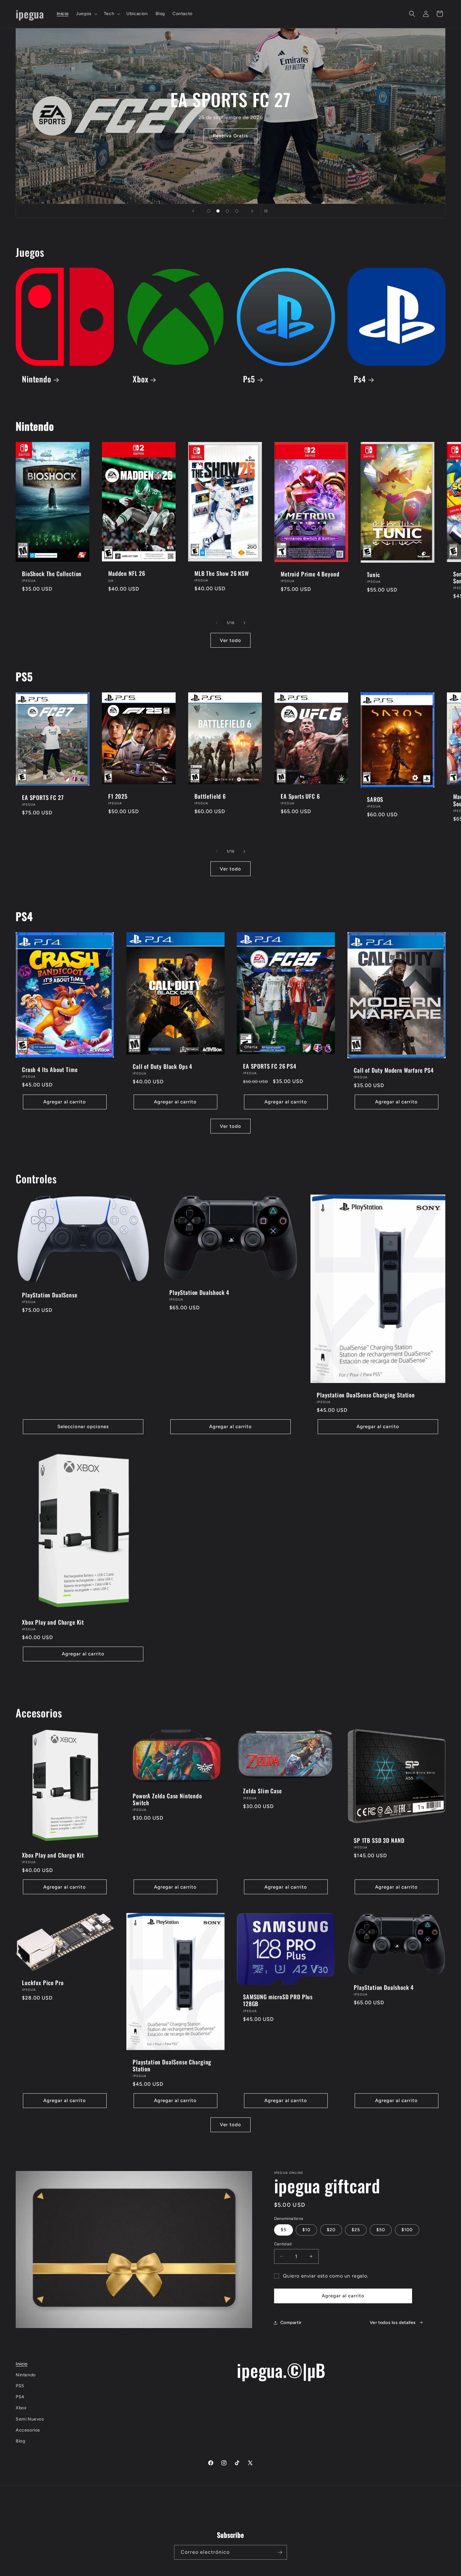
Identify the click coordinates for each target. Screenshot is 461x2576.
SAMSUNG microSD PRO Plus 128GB (278, 2000)
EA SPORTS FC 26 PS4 (270, 1066)
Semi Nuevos (30, 2419)
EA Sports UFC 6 (300, 796)
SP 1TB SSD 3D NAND (379, 1840)
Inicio (22, 2364)
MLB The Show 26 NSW (222, 573)
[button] (86, 14)
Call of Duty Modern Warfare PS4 (394, 1070)
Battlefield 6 (210, 796)
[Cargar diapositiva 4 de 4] (237, 211)
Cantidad (283, 2244)
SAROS (375, 799)
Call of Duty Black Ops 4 (162, 1066)
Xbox (140, 379)
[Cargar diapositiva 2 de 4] (218, 211)
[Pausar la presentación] (268, 211)
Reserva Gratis (230, 136)
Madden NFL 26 (127, 574)
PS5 (20, 2386)
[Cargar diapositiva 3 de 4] (227, 211)
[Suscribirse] (280, 2552)
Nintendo (37, 379)
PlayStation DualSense (50, 1295)
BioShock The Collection (52, 574)
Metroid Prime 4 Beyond (310, 574)
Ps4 (360, 379)
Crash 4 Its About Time (50, 1070)
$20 (331, 2230)
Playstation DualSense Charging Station (366, 1395)
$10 (306, 2230)
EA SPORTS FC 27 (43, 797)
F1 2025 (118, 796)
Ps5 (249, 379)
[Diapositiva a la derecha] (244, 623)
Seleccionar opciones (83, 1427)
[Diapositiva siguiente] (252, 211)
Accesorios (28, 2430)
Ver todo (230, 640)
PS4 (20, 2397)
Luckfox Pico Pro (43, 1983)
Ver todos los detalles (393, 2323)
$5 (283, 2230)
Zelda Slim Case (262, 1791)
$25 (356, 2230)
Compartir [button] (291, 2323)
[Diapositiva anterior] (193, 211)
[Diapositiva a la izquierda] (217, 623)
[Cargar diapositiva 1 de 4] (209, 211)
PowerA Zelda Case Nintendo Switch (167, 1799)
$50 (381, 2230)
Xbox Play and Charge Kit (53, 1622)
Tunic (374, 575)
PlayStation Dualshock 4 (199, 1292)
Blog (20, 2441)
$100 (407, 2230)
